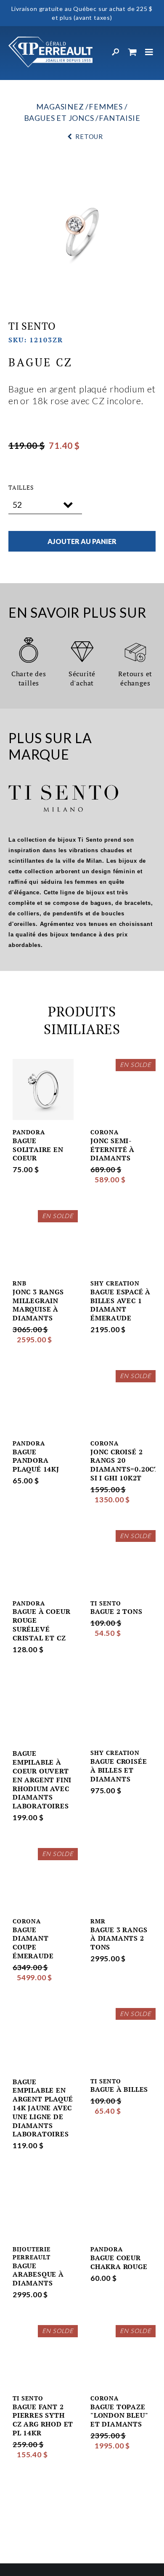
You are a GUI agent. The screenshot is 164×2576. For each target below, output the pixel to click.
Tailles (21, 488)
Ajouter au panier (82, 541)
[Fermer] (149, 52)
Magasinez (60, 107)
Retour (89, 136)
